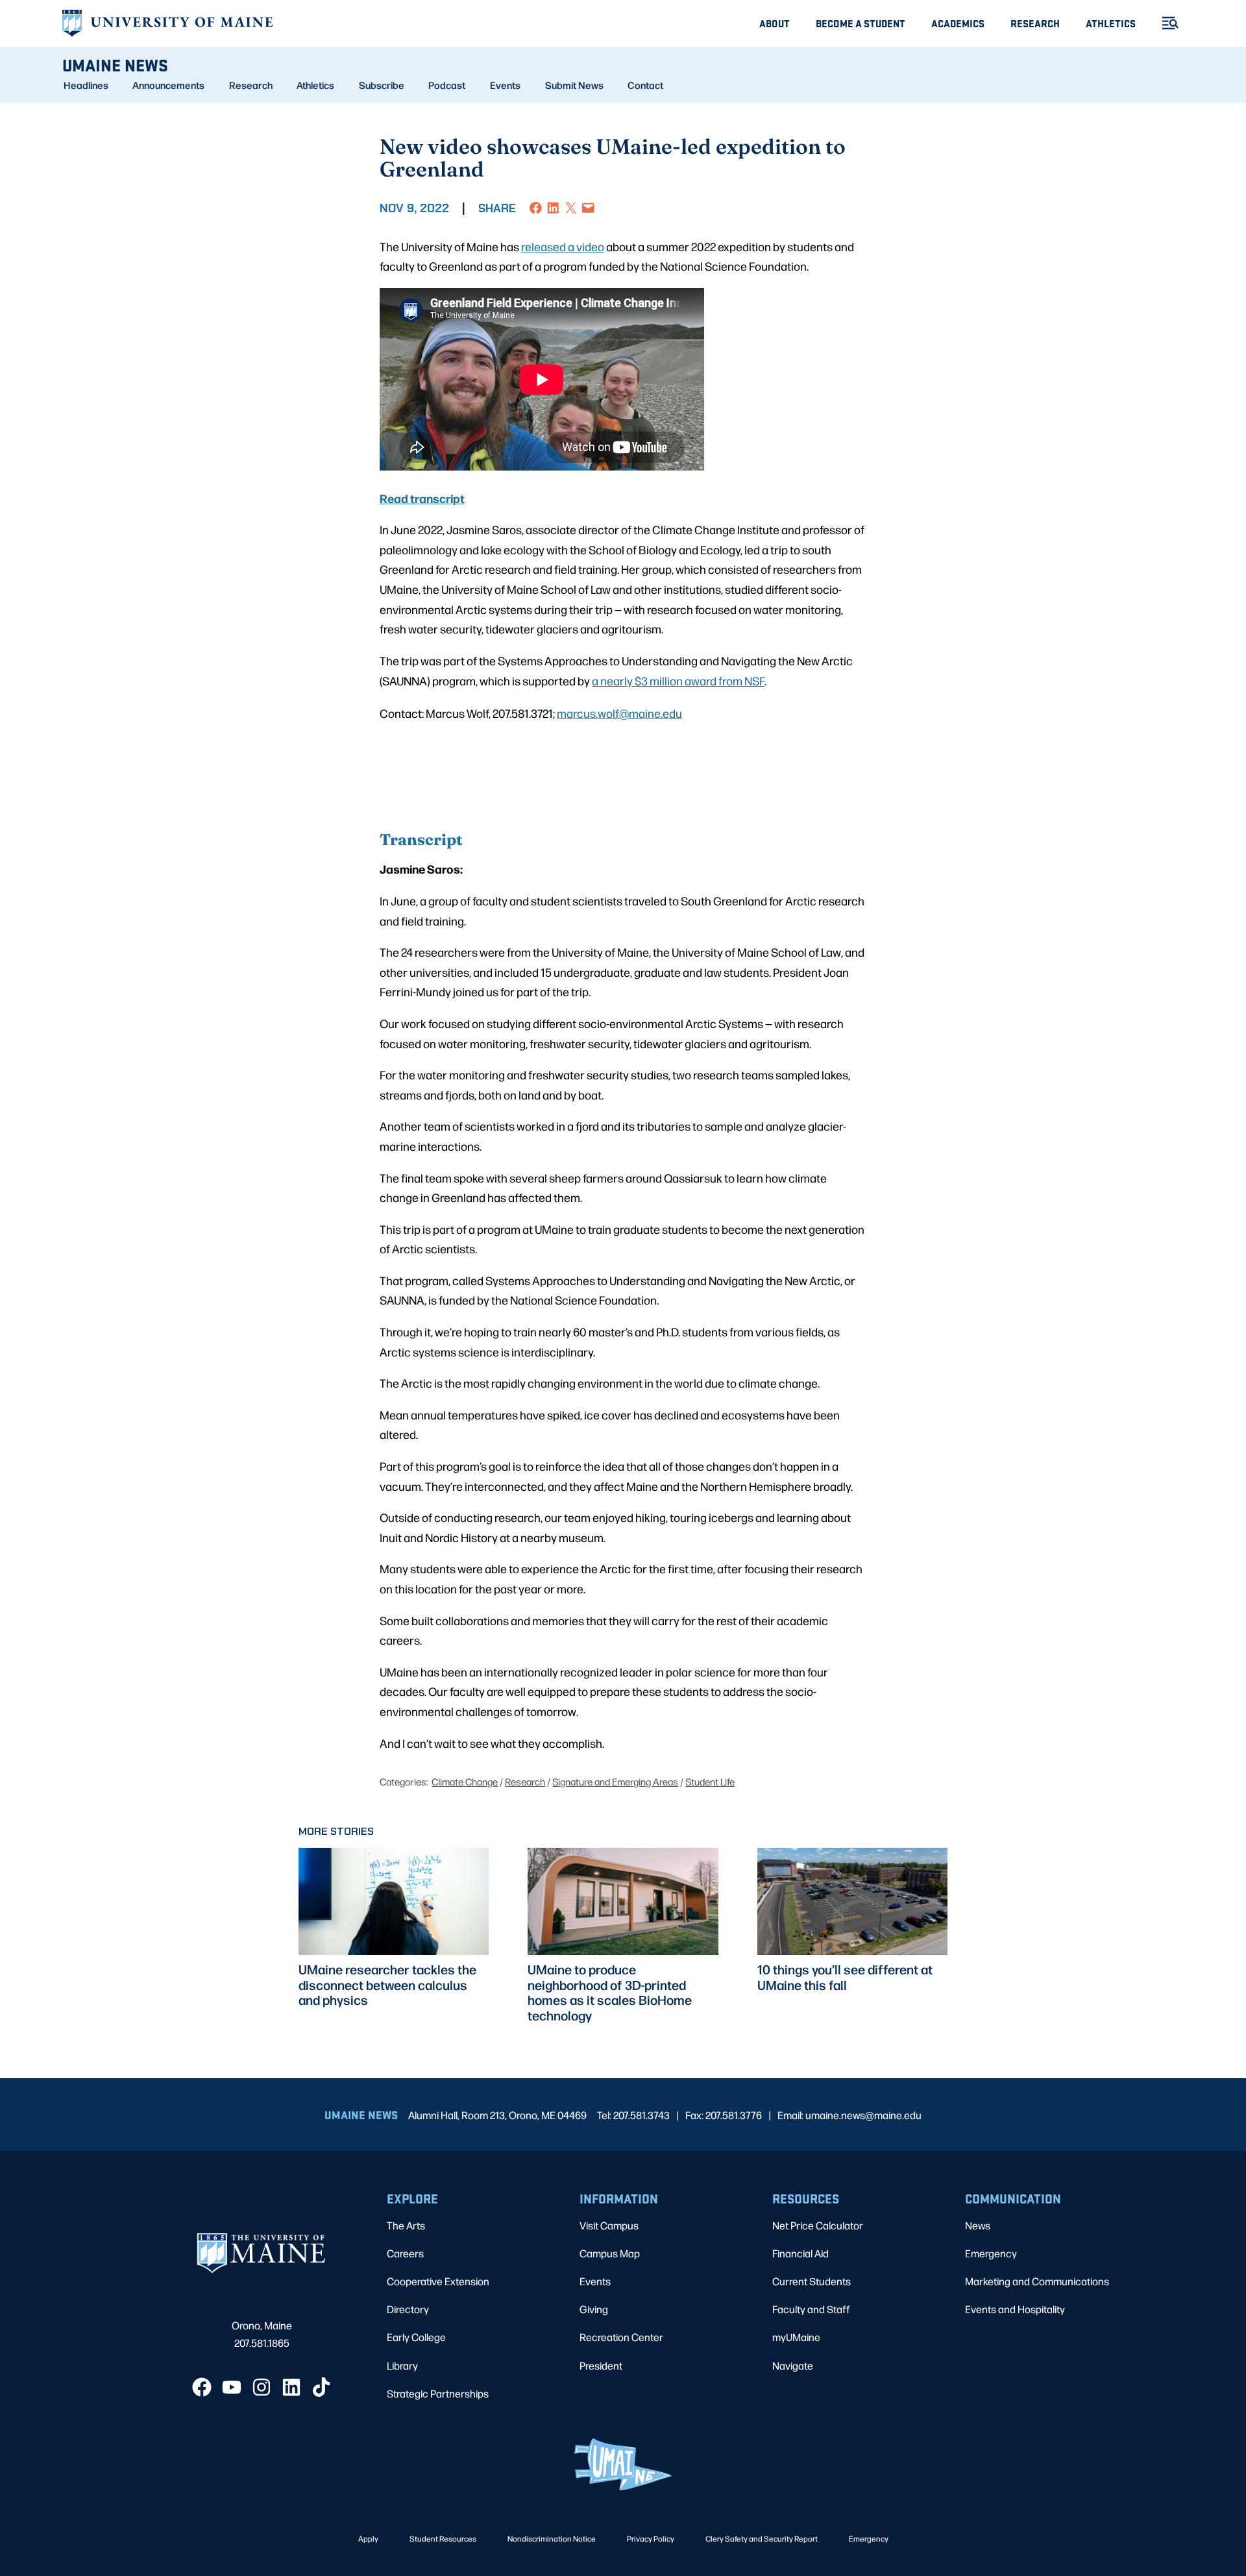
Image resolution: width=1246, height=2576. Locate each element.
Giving (594, 2309)
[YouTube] (232, 2387)
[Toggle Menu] (1165, 23)
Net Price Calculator (818, 2225)
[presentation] (394, 1901)
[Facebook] (202, 2387)
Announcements (168, 85)
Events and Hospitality (1015, 2309)
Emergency (991, 2253)
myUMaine (796, 2337)
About (775, 23)
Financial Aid (800, 2253)
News (978, 2225)
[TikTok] (321, 2387)
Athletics (1111, 23)
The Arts (406, 2225)
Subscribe (382, 85)
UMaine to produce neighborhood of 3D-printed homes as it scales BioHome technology (610, 1992)
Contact (645, 85)
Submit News (574, 85)
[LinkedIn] (291, 2387)
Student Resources (443, 2538)
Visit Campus (609, 2225)
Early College (416, 2337)
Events (505, 85)
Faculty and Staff (811, 2309)
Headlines (86, 85)
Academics (958, 23)
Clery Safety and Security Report (762, 2538)
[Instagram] (262, 2387)
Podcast (447, 85)
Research (1035, 23)
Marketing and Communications (1037, 2281)
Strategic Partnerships (438, 2393)
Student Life (710, 1781)
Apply (368, 2538)
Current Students (812, 2281)
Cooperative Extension (438, 2281)
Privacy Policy (651, 2538)
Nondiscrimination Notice (552, 2538)
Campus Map (610, 2253)
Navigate (793, 2365)
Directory (408, 2309)
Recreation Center (621, 2337)
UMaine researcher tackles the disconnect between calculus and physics (387, 1985)
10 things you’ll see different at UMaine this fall (845, 1977)
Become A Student (861, 23)
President (601, 2365)
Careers (405, 2253)
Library (402, 2365)
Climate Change (465, 1781)
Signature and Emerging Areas (615, 1781)
